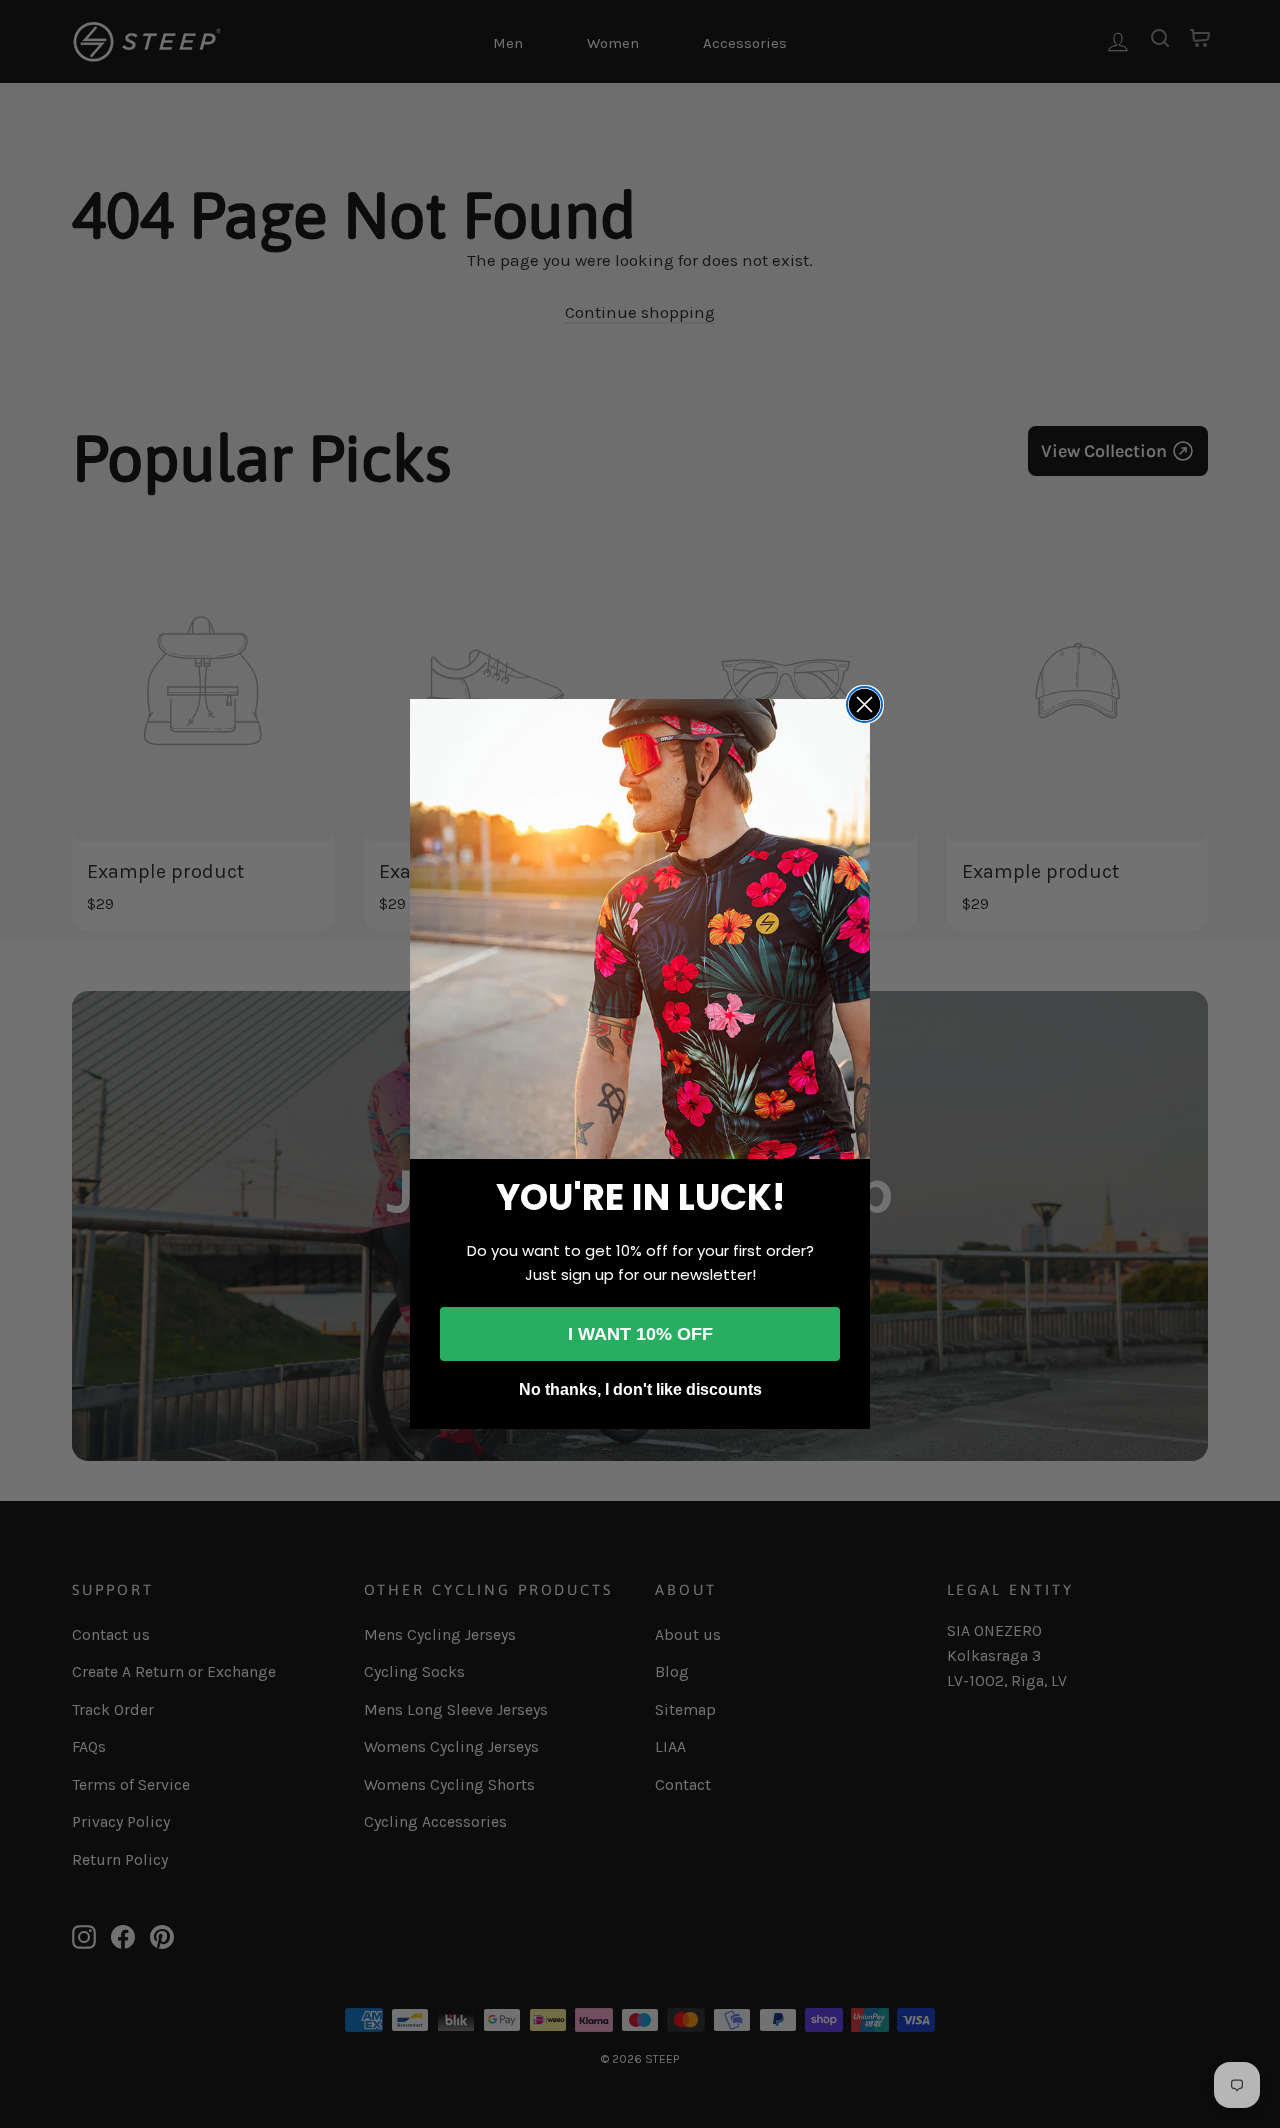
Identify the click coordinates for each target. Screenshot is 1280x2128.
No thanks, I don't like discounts (640, 1389)
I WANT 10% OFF (640, 1334)
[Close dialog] (864, 704)
